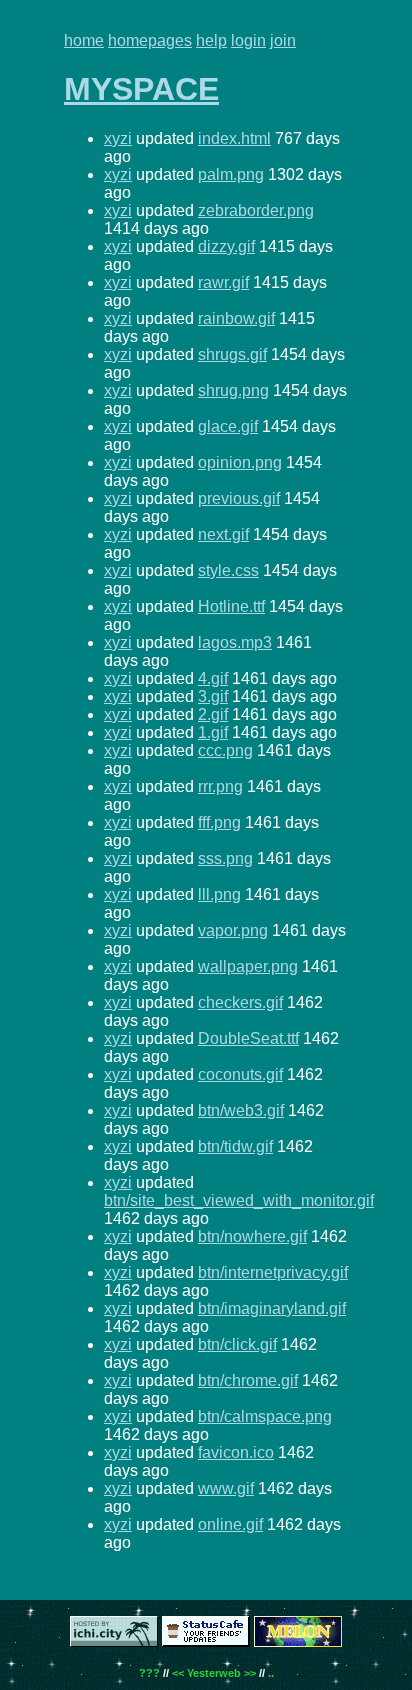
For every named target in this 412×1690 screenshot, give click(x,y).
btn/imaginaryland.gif (272, 1308)
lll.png (219, 894)
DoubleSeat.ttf (248, 1038)
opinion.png (240, 462)
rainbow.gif (236, 318)
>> (250, 1673)
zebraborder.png (256, 210)
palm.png (231, 174)
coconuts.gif (240, 1074)
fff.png (219, 822)
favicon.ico (236, 1452)
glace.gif (228, 426)
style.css (228, 570)
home (84, 40)
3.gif (213, 696)
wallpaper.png (248, 966)
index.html (234, 138)
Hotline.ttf (231, 606)
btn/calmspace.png (265, 1416)
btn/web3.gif (241, 1110)
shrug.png (233, 390)
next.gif (223, 534)
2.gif (213, 714)
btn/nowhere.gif (252, 1236)
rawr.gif (223, 282)
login (248, 40)
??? (149, 1673)
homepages (150, 40)
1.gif (213, 732)
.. (271, 1673)
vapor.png (233, 930)
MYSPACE (141, 89)
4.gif (213, 678)
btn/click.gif (237, 1344)
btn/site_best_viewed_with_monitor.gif (239, 1200)
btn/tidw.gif (235, 1146)
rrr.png (220, 786)
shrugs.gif (232, 354)
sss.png (225, 858)
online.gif (230, 1524)
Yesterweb (214, 1673)
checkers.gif (240, 1002)
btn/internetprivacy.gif (273, 1272)
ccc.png (225, 750)
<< (178, 1673)
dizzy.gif (226, 246)
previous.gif (239, 498)
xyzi (118, 138)
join (283, 40)
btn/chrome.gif (248, 1380)
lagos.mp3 (235, 642)
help (211, 40)
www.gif (226, 1488)
